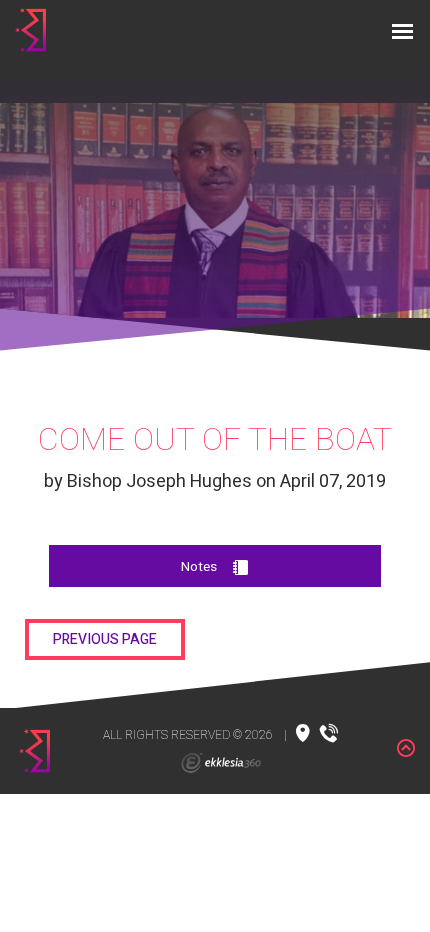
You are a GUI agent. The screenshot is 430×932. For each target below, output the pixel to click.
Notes (199, 567)
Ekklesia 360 (221, 763)
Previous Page (105, 639)
